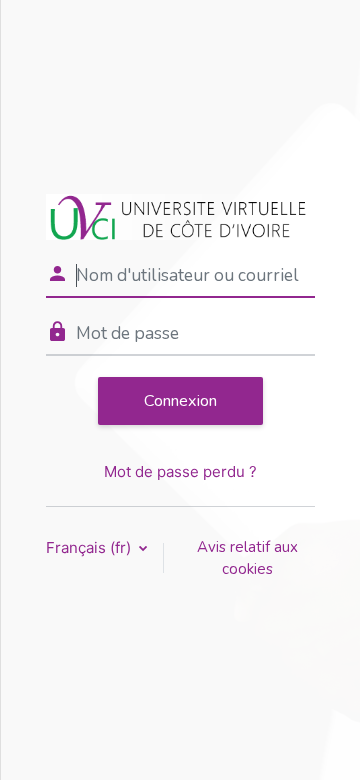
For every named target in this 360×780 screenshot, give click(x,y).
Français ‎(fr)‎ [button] (90, 547)
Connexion (180, 401)
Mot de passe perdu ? (180, 471)
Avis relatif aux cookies (247, 558)
